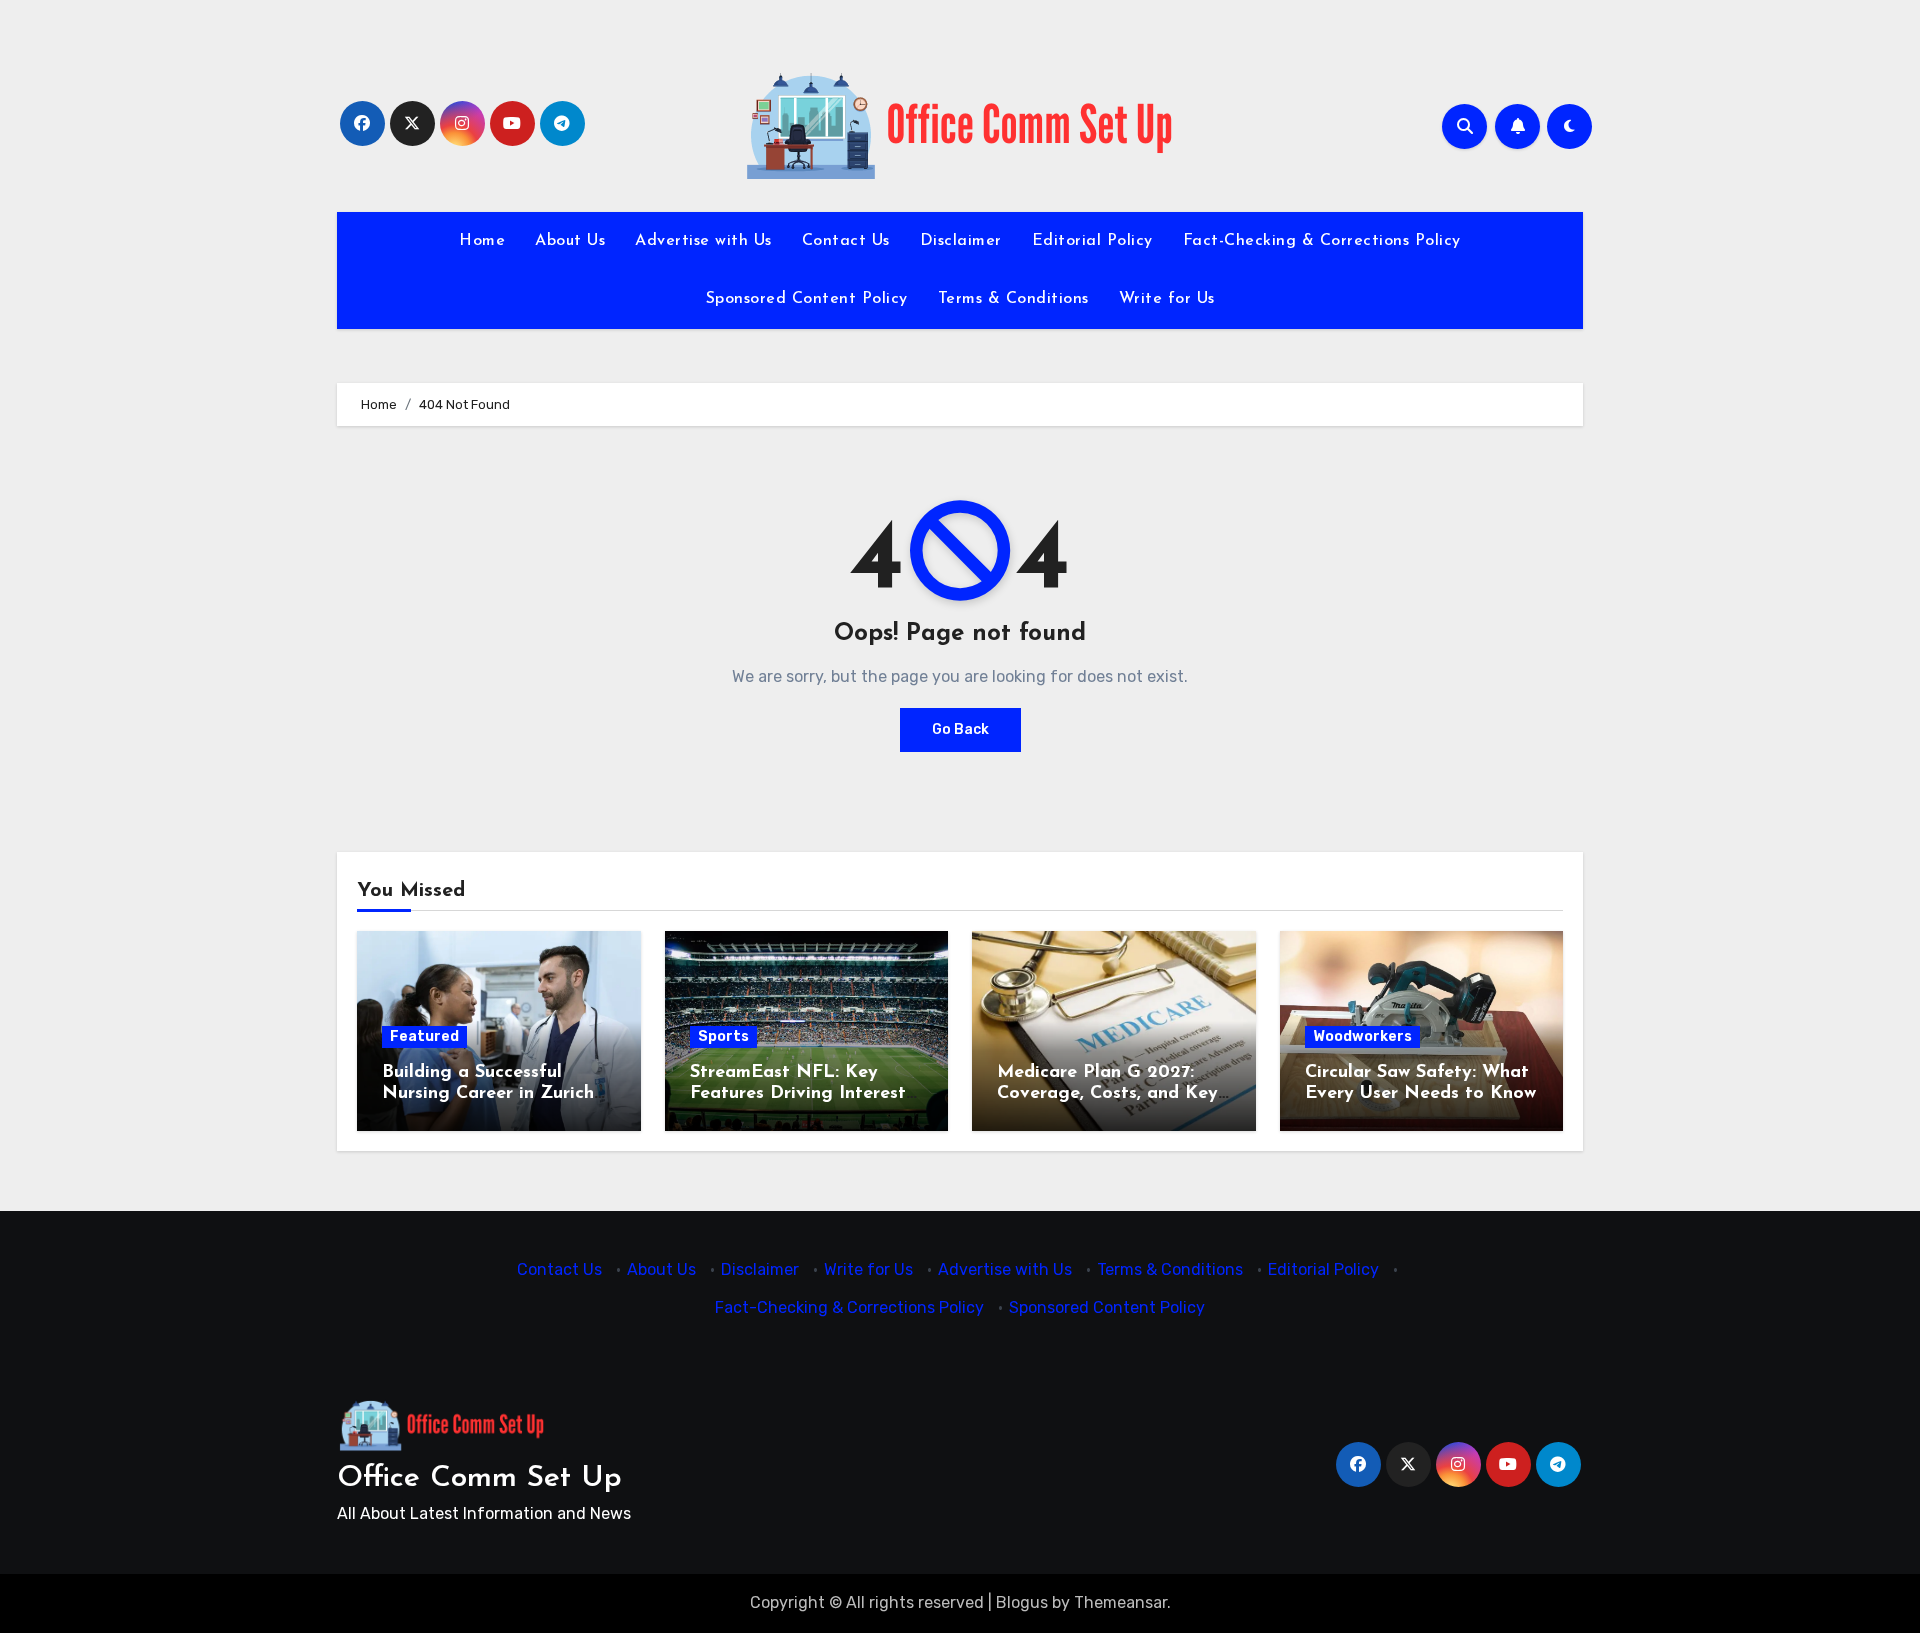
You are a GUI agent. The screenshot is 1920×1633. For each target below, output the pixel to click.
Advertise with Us (703, 241)
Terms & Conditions (1013, 299)
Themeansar (1120, 1602)
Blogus (1022, 1602)
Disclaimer (961, 241)
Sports (723, 1036)
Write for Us (1167, 299)
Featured (424, 1036)
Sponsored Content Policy (807, 299)
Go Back (960, 729)
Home (482, 241)
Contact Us (846, 241)
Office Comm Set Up (479, 1478)
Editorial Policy (1092, 241)
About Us (570, 241)
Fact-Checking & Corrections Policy (1322, 241)
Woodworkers (1362, 1036)
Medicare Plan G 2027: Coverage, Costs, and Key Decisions (1107, 1094)
